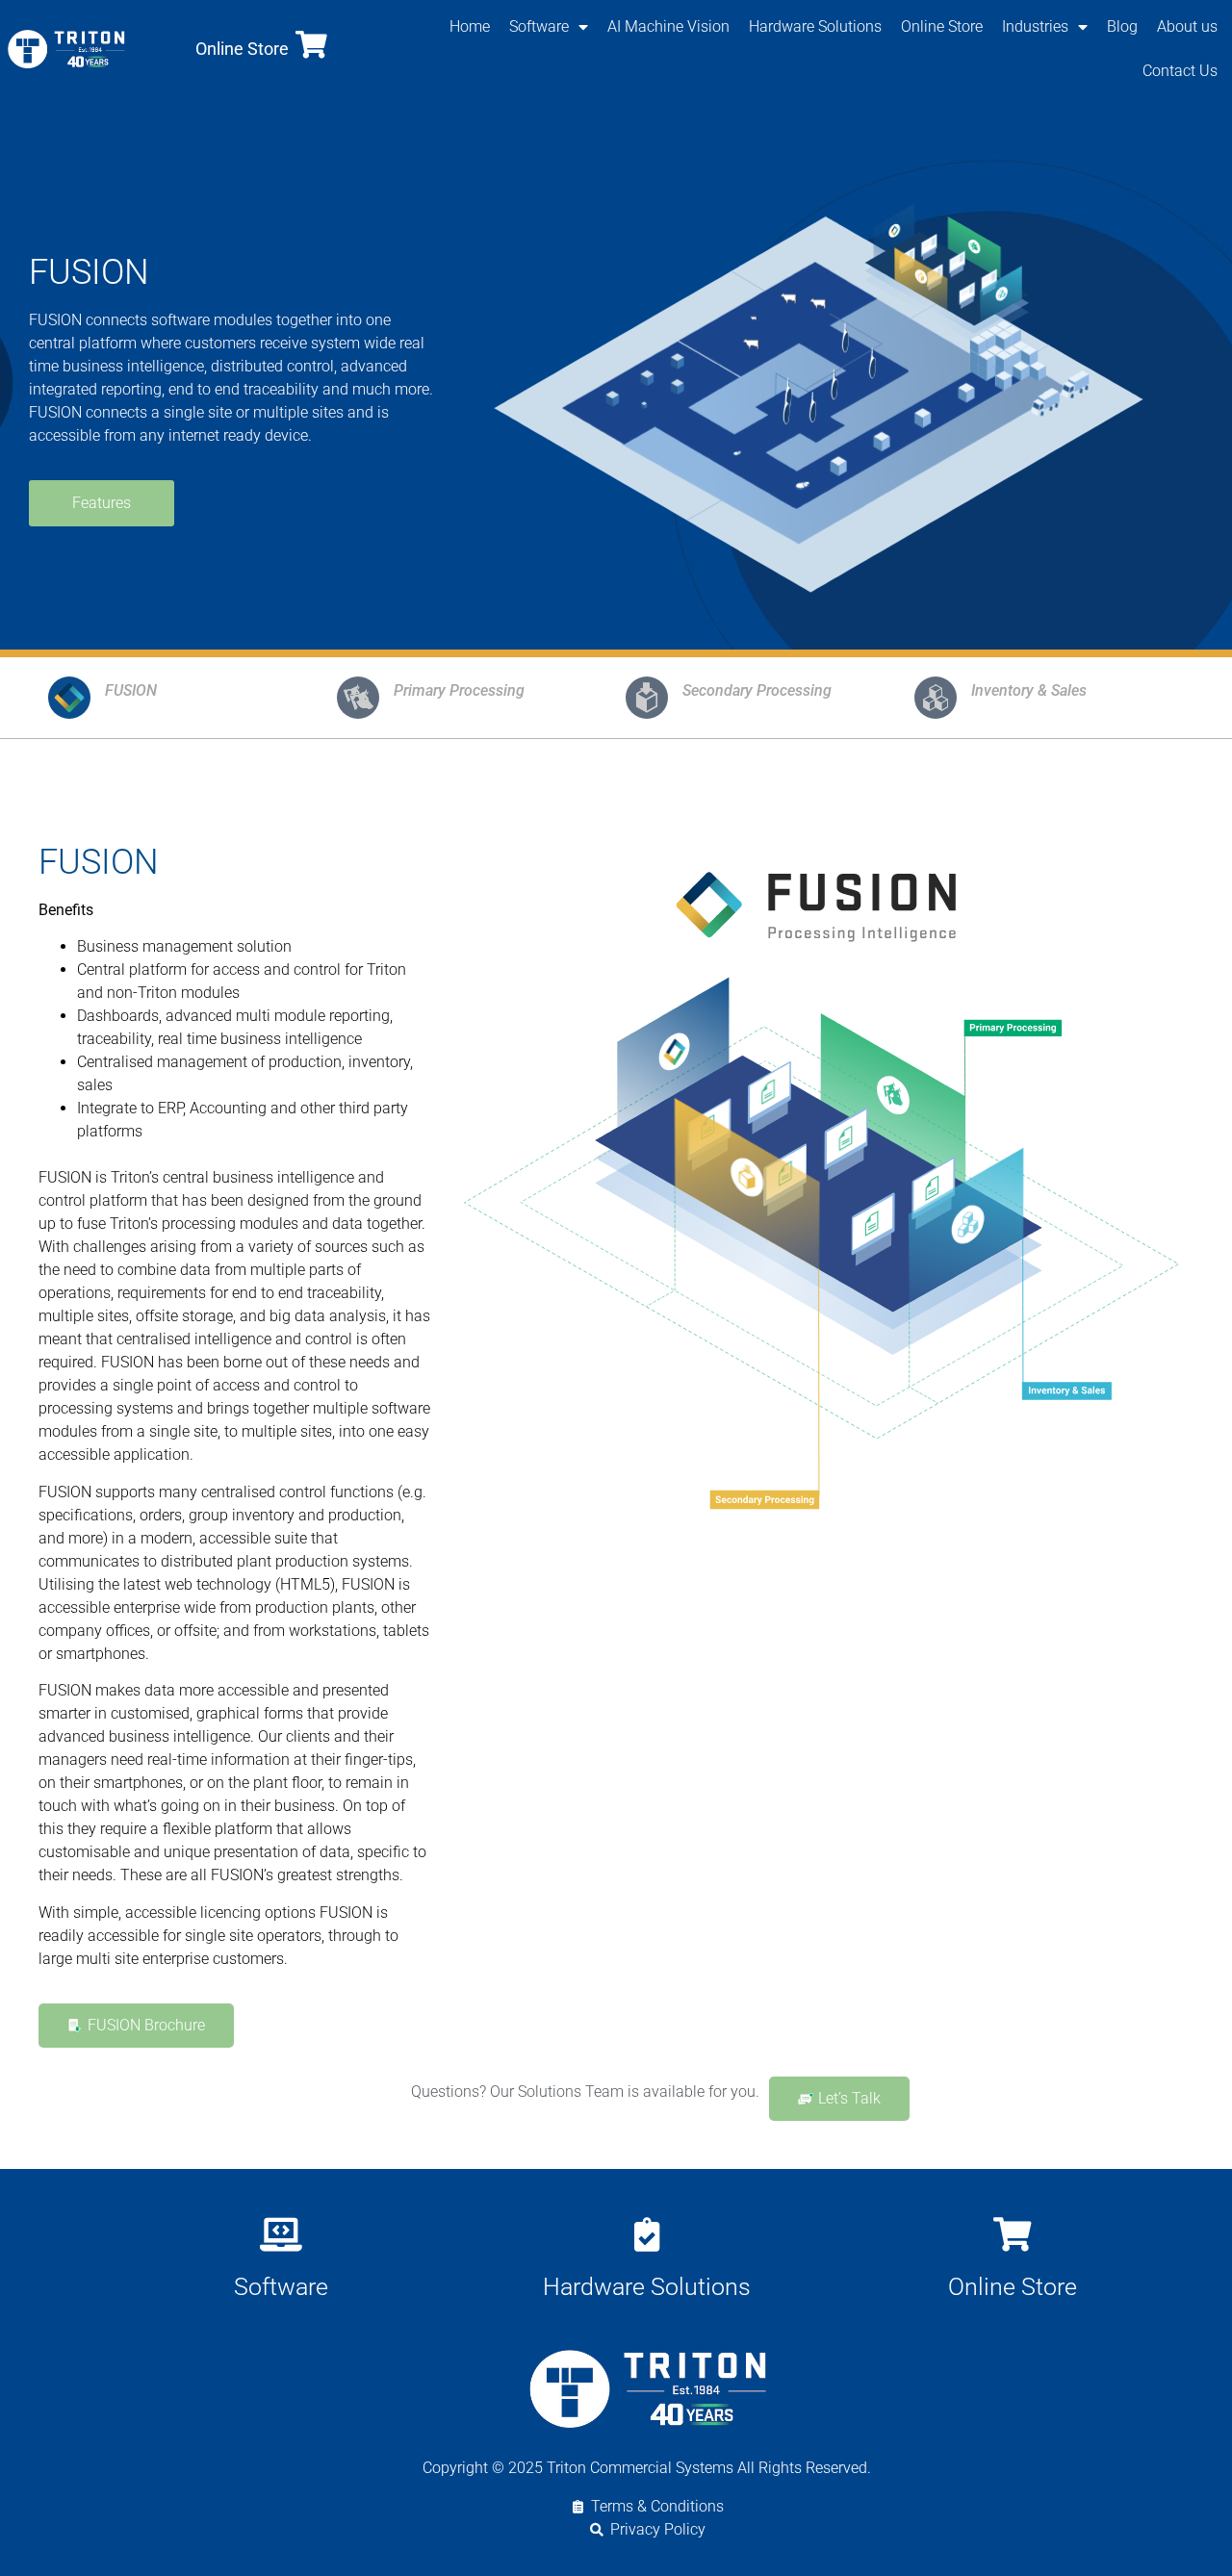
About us (1187, 26)
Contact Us (1180, 71)
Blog (1122, 26)
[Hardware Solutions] (646, 2234)
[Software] (281, 2234)
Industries (1035, 26)
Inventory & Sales (1029, 690)
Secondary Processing (757, 690)
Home (470, 26)
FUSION (131, 690)
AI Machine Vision (668, 26)
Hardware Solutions (815, 26)
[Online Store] (311, 45)
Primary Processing (459, 690)
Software (539, 26)
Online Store (242, 49)
